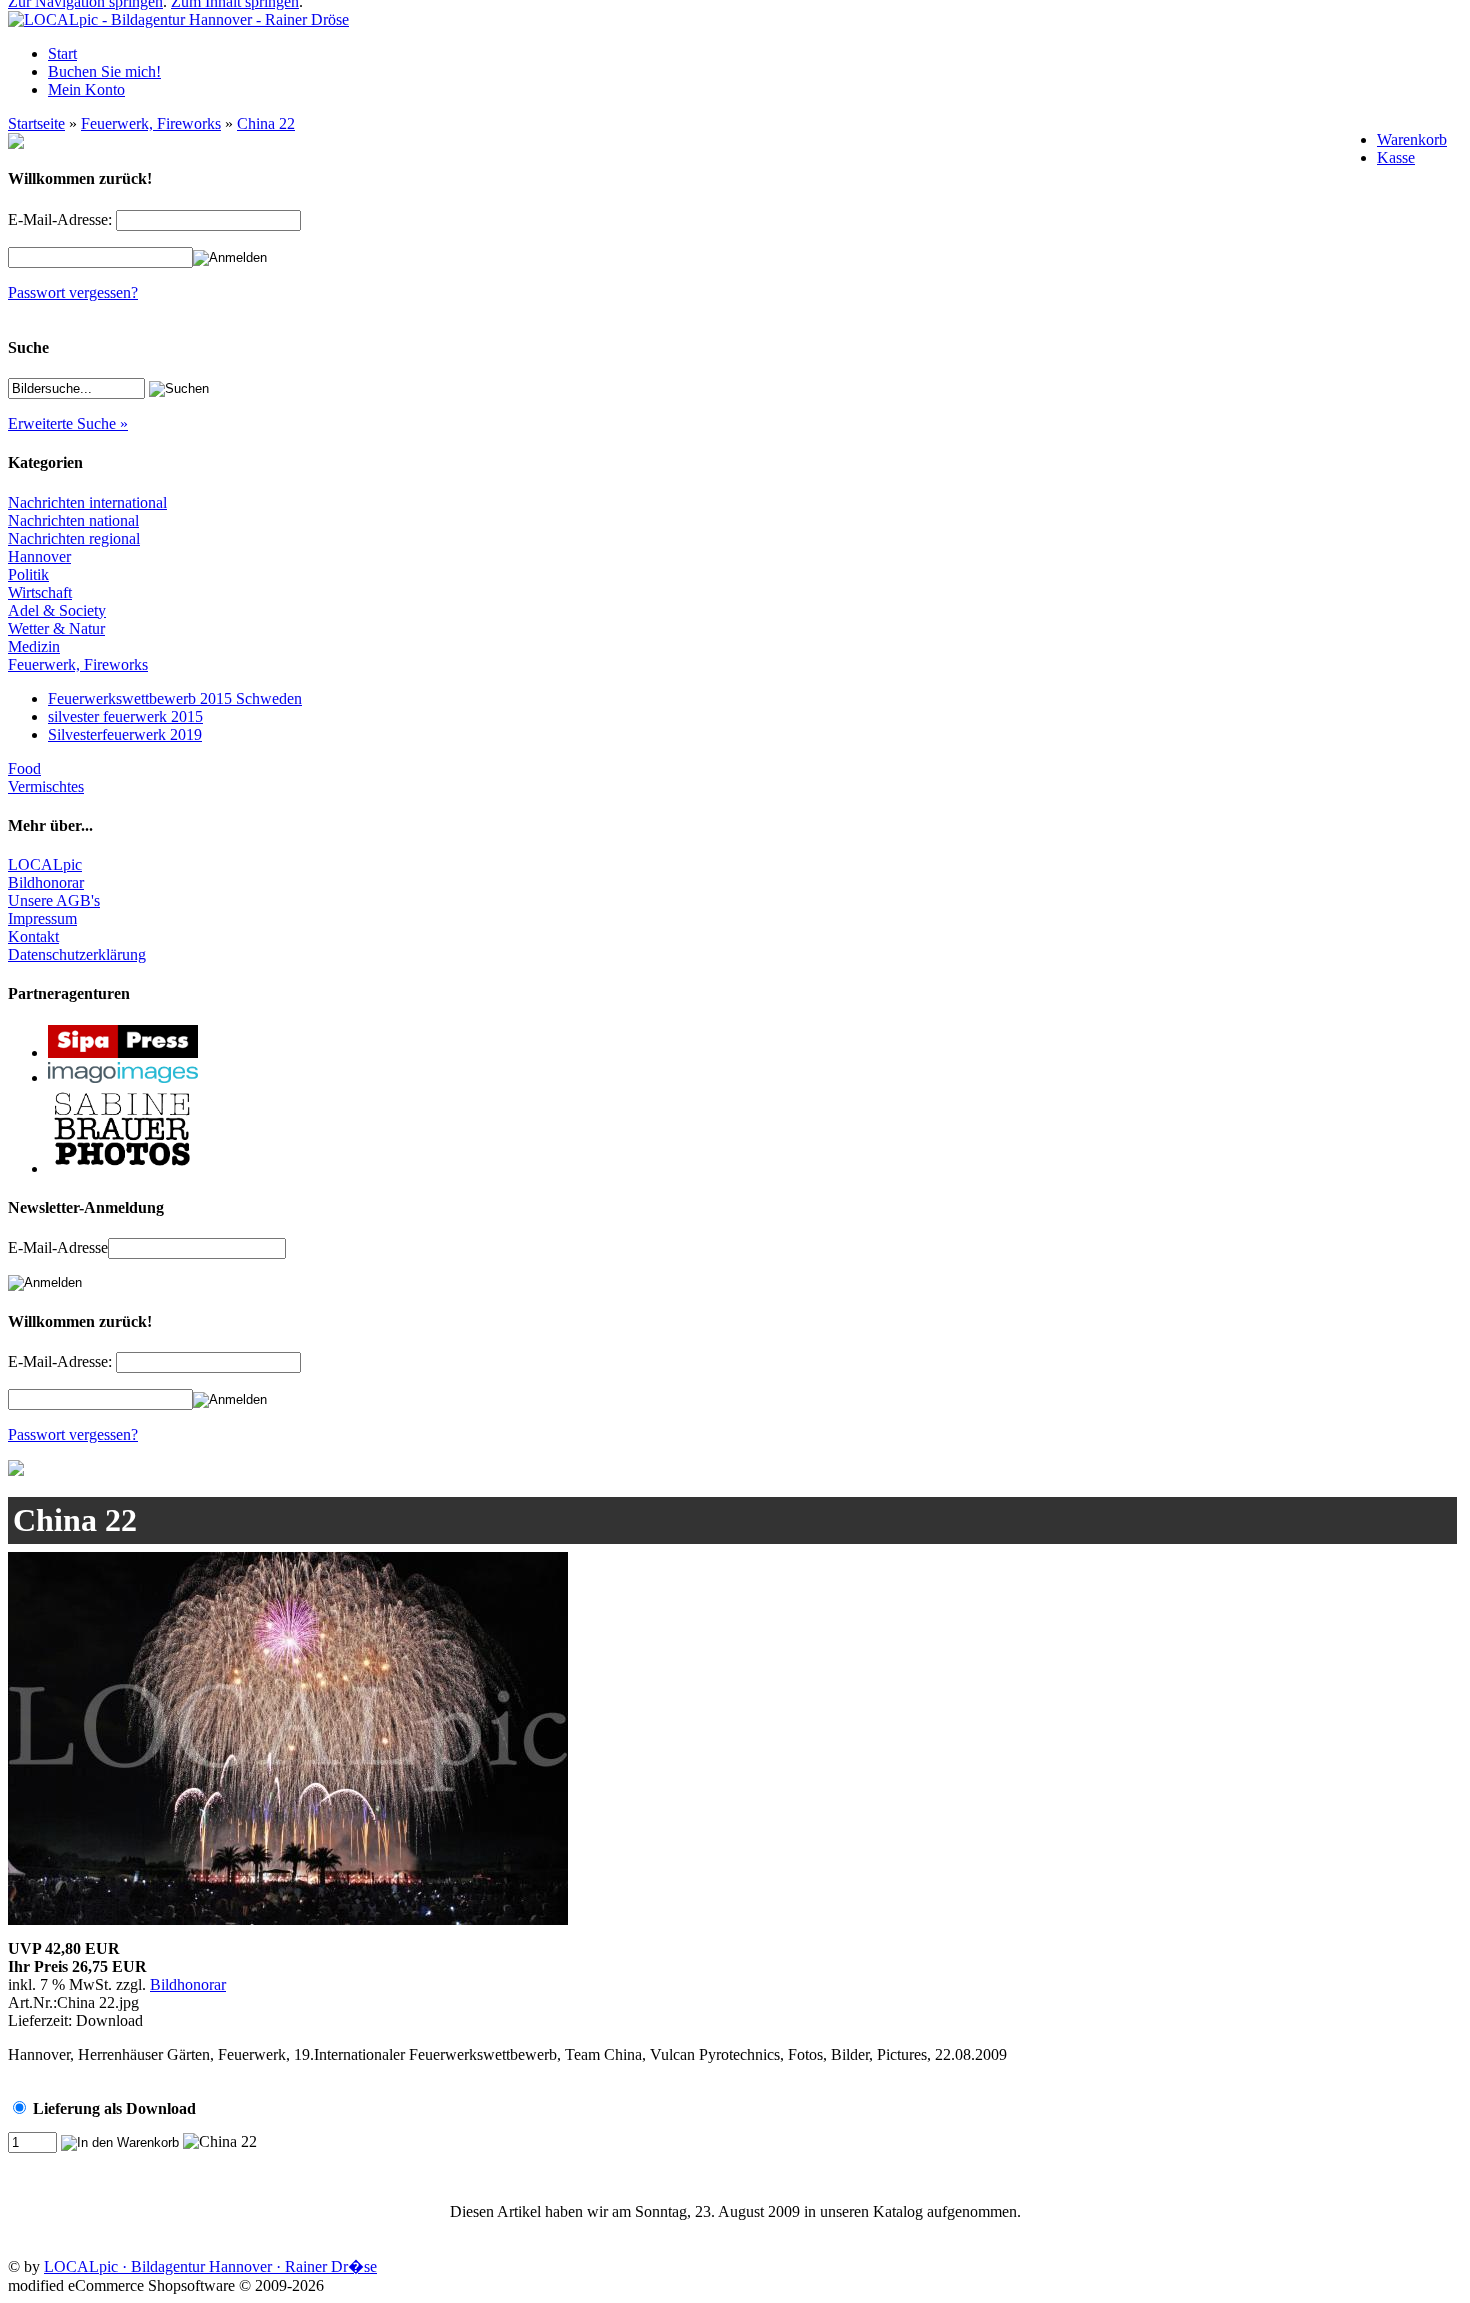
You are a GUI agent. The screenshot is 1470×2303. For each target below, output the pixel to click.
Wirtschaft (40, 592)
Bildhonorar (46, 882)
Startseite (36, 123)
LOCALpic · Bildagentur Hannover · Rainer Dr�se (210, 2266)
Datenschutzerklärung (77, 954)
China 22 (266, 123)
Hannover (39, 556)
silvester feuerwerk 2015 (125, 716)
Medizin (34, 646)
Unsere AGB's (54, 900)
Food (24, 768)
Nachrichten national (73, 520)
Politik (28, 574)
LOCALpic (45, 864)
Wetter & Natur (56, 628)
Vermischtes (46, 786)
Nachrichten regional (74, 538)
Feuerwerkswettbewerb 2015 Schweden (175, 698)
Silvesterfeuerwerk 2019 (125, 734)
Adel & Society (57, 610)
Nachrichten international (87, 502)
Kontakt (33, 936)
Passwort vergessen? (73, 292)
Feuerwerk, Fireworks (151, 123)
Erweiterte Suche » (68, 423)
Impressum (42, 918)
